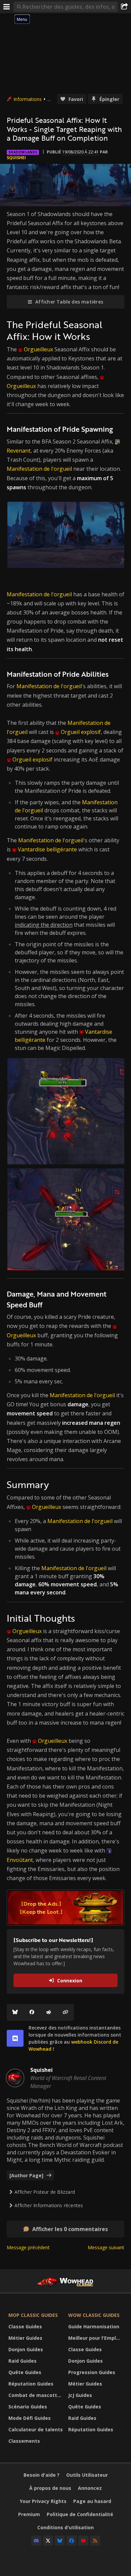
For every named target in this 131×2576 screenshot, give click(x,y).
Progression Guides (92, 2372)
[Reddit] (49, 2012)
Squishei (16, 158)
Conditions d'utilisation (65, 2527)
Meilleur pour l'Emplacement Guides (96, 2338)
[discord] (15, 2038)
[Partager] (124, 7)
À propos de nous (50, 2488)
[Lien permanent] (65, 2012)
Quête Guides (25, 2372)
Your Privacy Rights (43, 2501)
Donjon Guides (26, 2349)
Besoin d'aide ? (41, 2475)
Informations (28, 99)
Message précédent (28, 2247)
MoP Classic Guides (33, 2315)
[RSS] (95, 2541)
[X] (48, 2541)
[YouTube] (83, 2541)
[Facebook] (32, 2012)
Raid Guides (23, 2361)
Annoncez (90, 2488)
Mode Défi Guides (30, 2418)
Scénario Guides (28, 2407)
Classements (24, 2441)
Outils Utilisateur (87, 2475)
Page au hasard (92, 2501)
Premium (29, 2514)
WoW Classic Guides (94, 2315)
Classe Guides (25, 2326)
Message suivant (106, 2247)
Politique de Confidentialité (80, 2514)
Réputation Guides (31, 2384)
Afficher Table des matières (69, 302)
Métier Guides (25, 2338)
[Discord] (36, 2541)
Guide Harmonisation (94, 2326)
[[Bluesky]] (15, 2012)
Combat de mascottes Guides (37, 2395)
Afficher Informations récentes (49, 2205)
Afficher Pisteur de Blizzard (45, 2192)
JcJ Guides (80, 2395)
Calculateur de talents (36, 2429)
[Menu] (7, 7)
